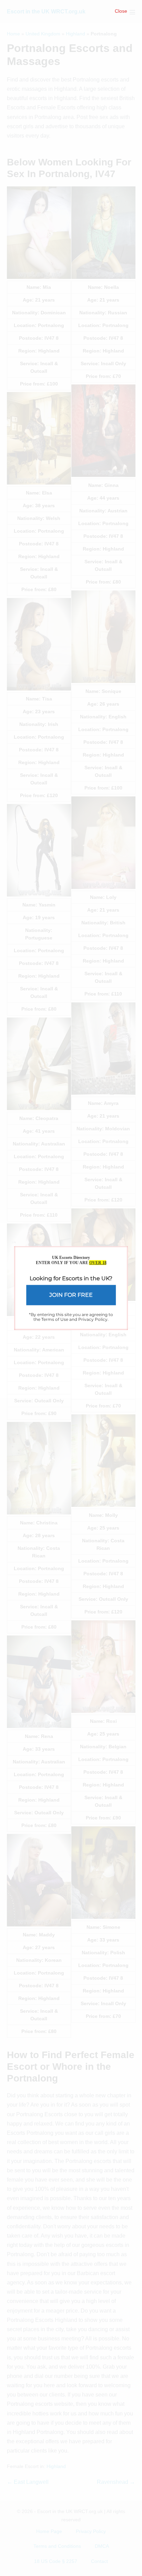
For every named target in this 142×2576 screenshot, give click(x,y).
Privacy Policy (93, 1319)
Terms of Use (55, 1319)
